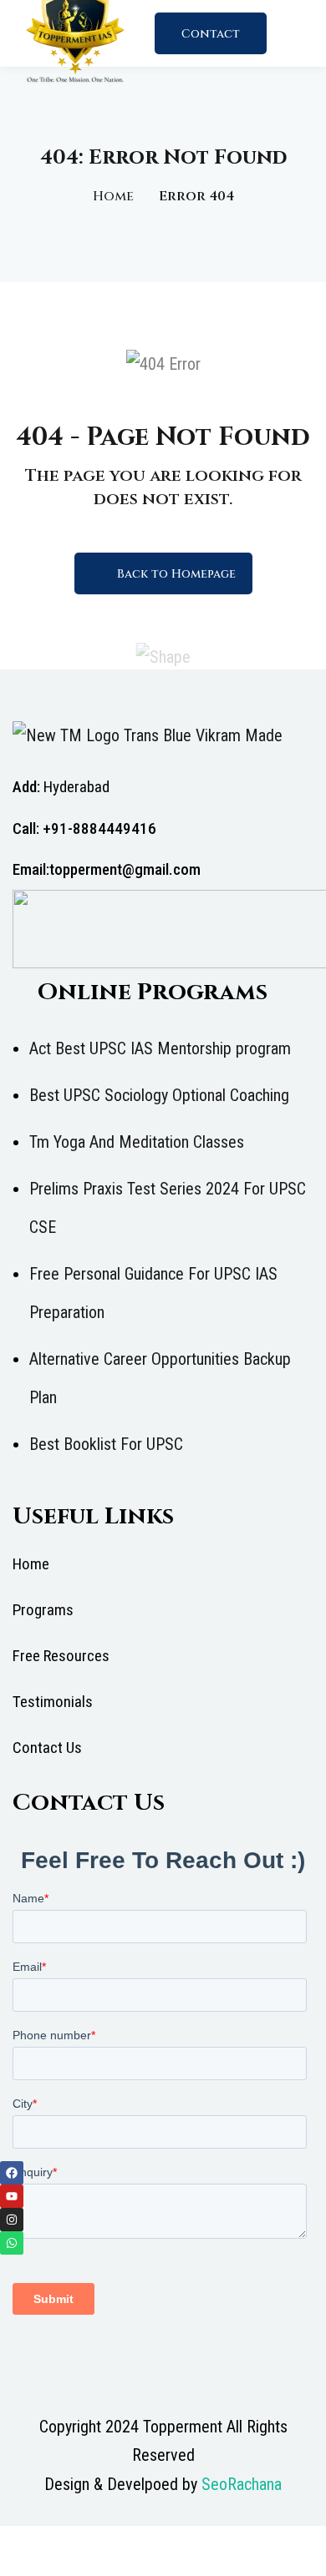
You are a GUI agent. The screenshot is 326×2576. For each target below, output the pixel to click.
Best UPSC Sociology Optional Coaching (159, 1095)
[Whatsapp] (12, 2243)
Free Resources (61, 1656)
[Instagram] (12, 2220)
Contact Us (211, 40)
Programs (43, 1610)
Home (113, 196)
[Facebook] (12, 2173)
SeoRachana (242, 2484)
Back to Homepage (176, 574)
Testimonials (53, 1702)
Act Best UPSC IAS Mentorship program (160, 1048)
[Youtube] (12, 2196)
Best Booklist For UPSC (106, 1444)
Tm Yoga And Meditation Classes (137, 1142)
